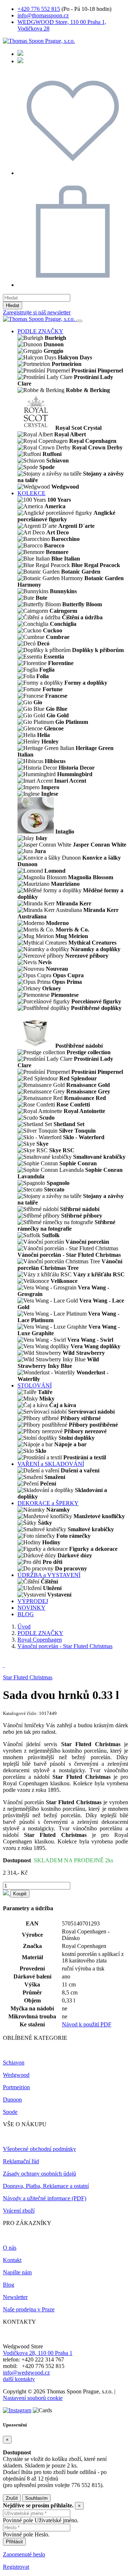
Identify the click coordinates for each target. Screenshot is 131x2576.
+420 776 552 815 (39, 9)
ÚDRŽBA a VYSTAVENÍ (49, 1575)
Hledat (13, 305)
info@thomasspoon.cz (43, 15)
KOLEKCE (31, 493)
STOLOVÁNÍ (35, 1385)
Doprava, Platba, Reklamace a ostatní (46, 2186)
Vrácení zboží (19, 2211)
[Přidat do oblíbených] (7, 1893)
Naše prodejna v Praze (29, 2309)
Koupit (20, 1894)
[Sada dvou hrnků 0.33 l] (4, 1665)
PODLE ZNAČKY (40, 331)
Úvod (24, 1627)
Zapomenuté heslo (24, 2554)
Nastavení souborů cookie (33, 2398)
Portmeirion (16, 2087)
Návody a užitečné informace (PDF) (45, 2198)
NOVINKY (31, 1608)
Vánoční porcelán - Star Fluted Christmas (65, 1646)
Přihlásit (14, 2542)
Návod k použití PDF (87, 2024)
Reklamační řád (21, 2161)
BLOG (26, 1614)
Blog (9, 2285)
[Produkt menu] (79, 321)
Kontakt (12, 2260)
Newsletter (15, 2297)
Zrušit (12, 2498)
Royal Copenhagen (40, 1640)
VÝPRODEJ (33, 1601)
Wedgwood (16, 2075)
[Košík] (73, 285)
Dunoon (12, 2100)
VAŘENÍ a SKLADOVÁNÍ (51, 1464)
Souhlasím (36, 2498)
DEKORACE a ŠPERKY (48, 1503)
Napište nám (17, 2272)
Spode (10, 2112)
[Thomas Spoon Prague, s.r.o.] (39, 41)
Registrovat (16, 2567)
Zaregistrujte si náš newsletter (37, 312)
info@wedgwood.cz (26, 2373)
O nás (10, 2248)
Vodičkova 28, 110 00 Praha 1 (38, 2353)
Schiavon (14, 2063)
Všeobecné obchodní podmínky (39, 2149)
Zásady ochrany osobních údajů (39, 2174)
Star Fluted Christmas (28, 1677)
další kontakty (19, 2379)
